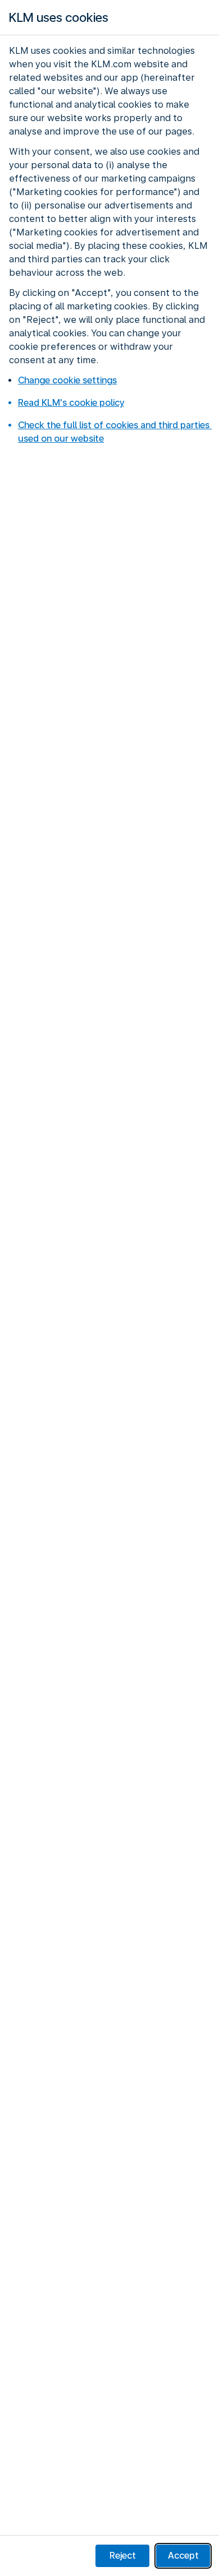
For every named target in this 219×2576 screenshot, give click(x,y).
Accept (183, 2556)
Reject (123, 2556)
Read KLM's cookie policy (71, 403)
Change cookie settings (67, 380)
